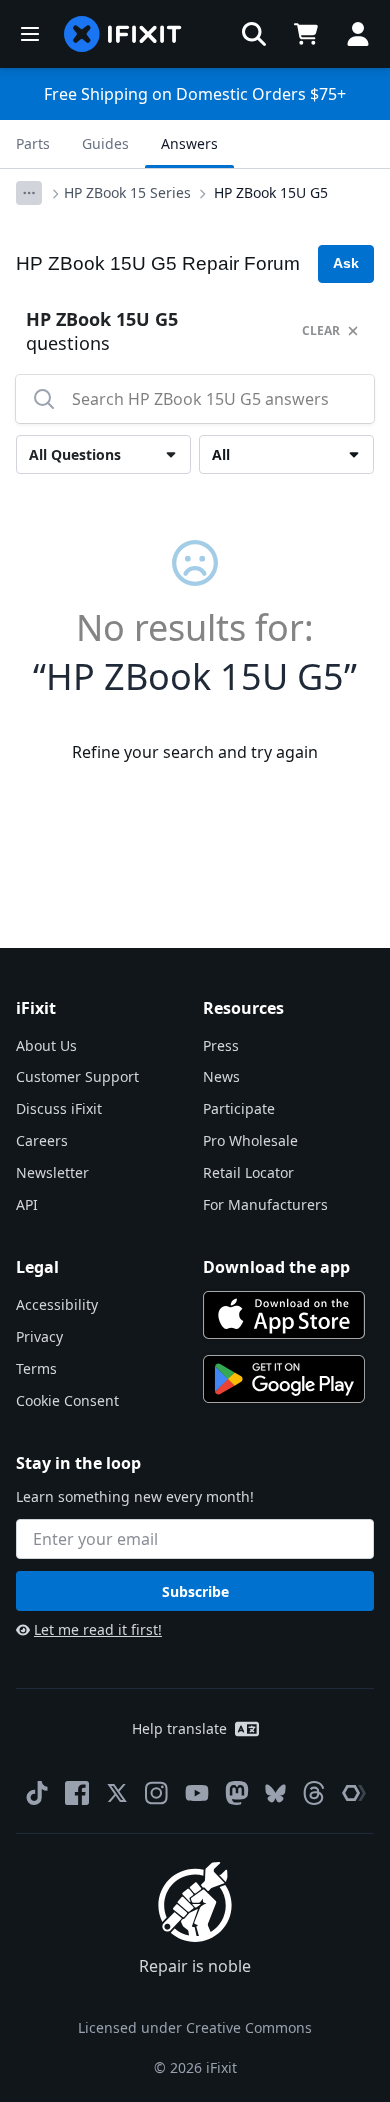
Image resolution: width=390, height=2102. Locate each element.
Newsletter (52, 1172)
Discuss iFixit (59, 1108)
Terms (36, 1368)
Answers (189, 143)
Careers (42, 1140)
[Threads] (314, 1793)
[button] (254, 34)
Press (221, 1045)
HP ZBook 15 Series (127, 192)
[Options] (29, 193)
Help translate (179, 1728)
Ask (346, 263)
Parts (33, 143)
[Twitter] (117, 1793)
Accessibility (57, 1304)
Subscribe (195, 1591)
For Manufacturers (265, 1204)
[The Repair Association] (354, 1793)
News (221, 1076)
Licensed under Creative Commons (195, 2027)
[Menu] (30, 34)
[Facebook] (77, 1793)
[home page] (123, 34)
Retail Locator (248, 1172)
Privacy (39, 1336)
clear (321, 330)
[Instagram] (157, 1793)
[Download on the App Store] (284, 1315)
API (27, 1204)
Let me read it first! (98, 1629)
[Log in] (358, 34)
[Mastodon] (237, 1793)
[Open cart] (306, 34)
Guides (105, 143)
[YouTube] (197, 1793)
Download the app (276, 1267)
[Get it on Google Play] (284, 1379)
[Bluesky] (275, 1793)
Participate (239, 1108)
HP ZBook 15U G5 (271, 192)
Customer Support (77, 1076)
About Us (46, 1045)
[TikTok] (37, 1793)
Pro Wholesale (250, 1140)
